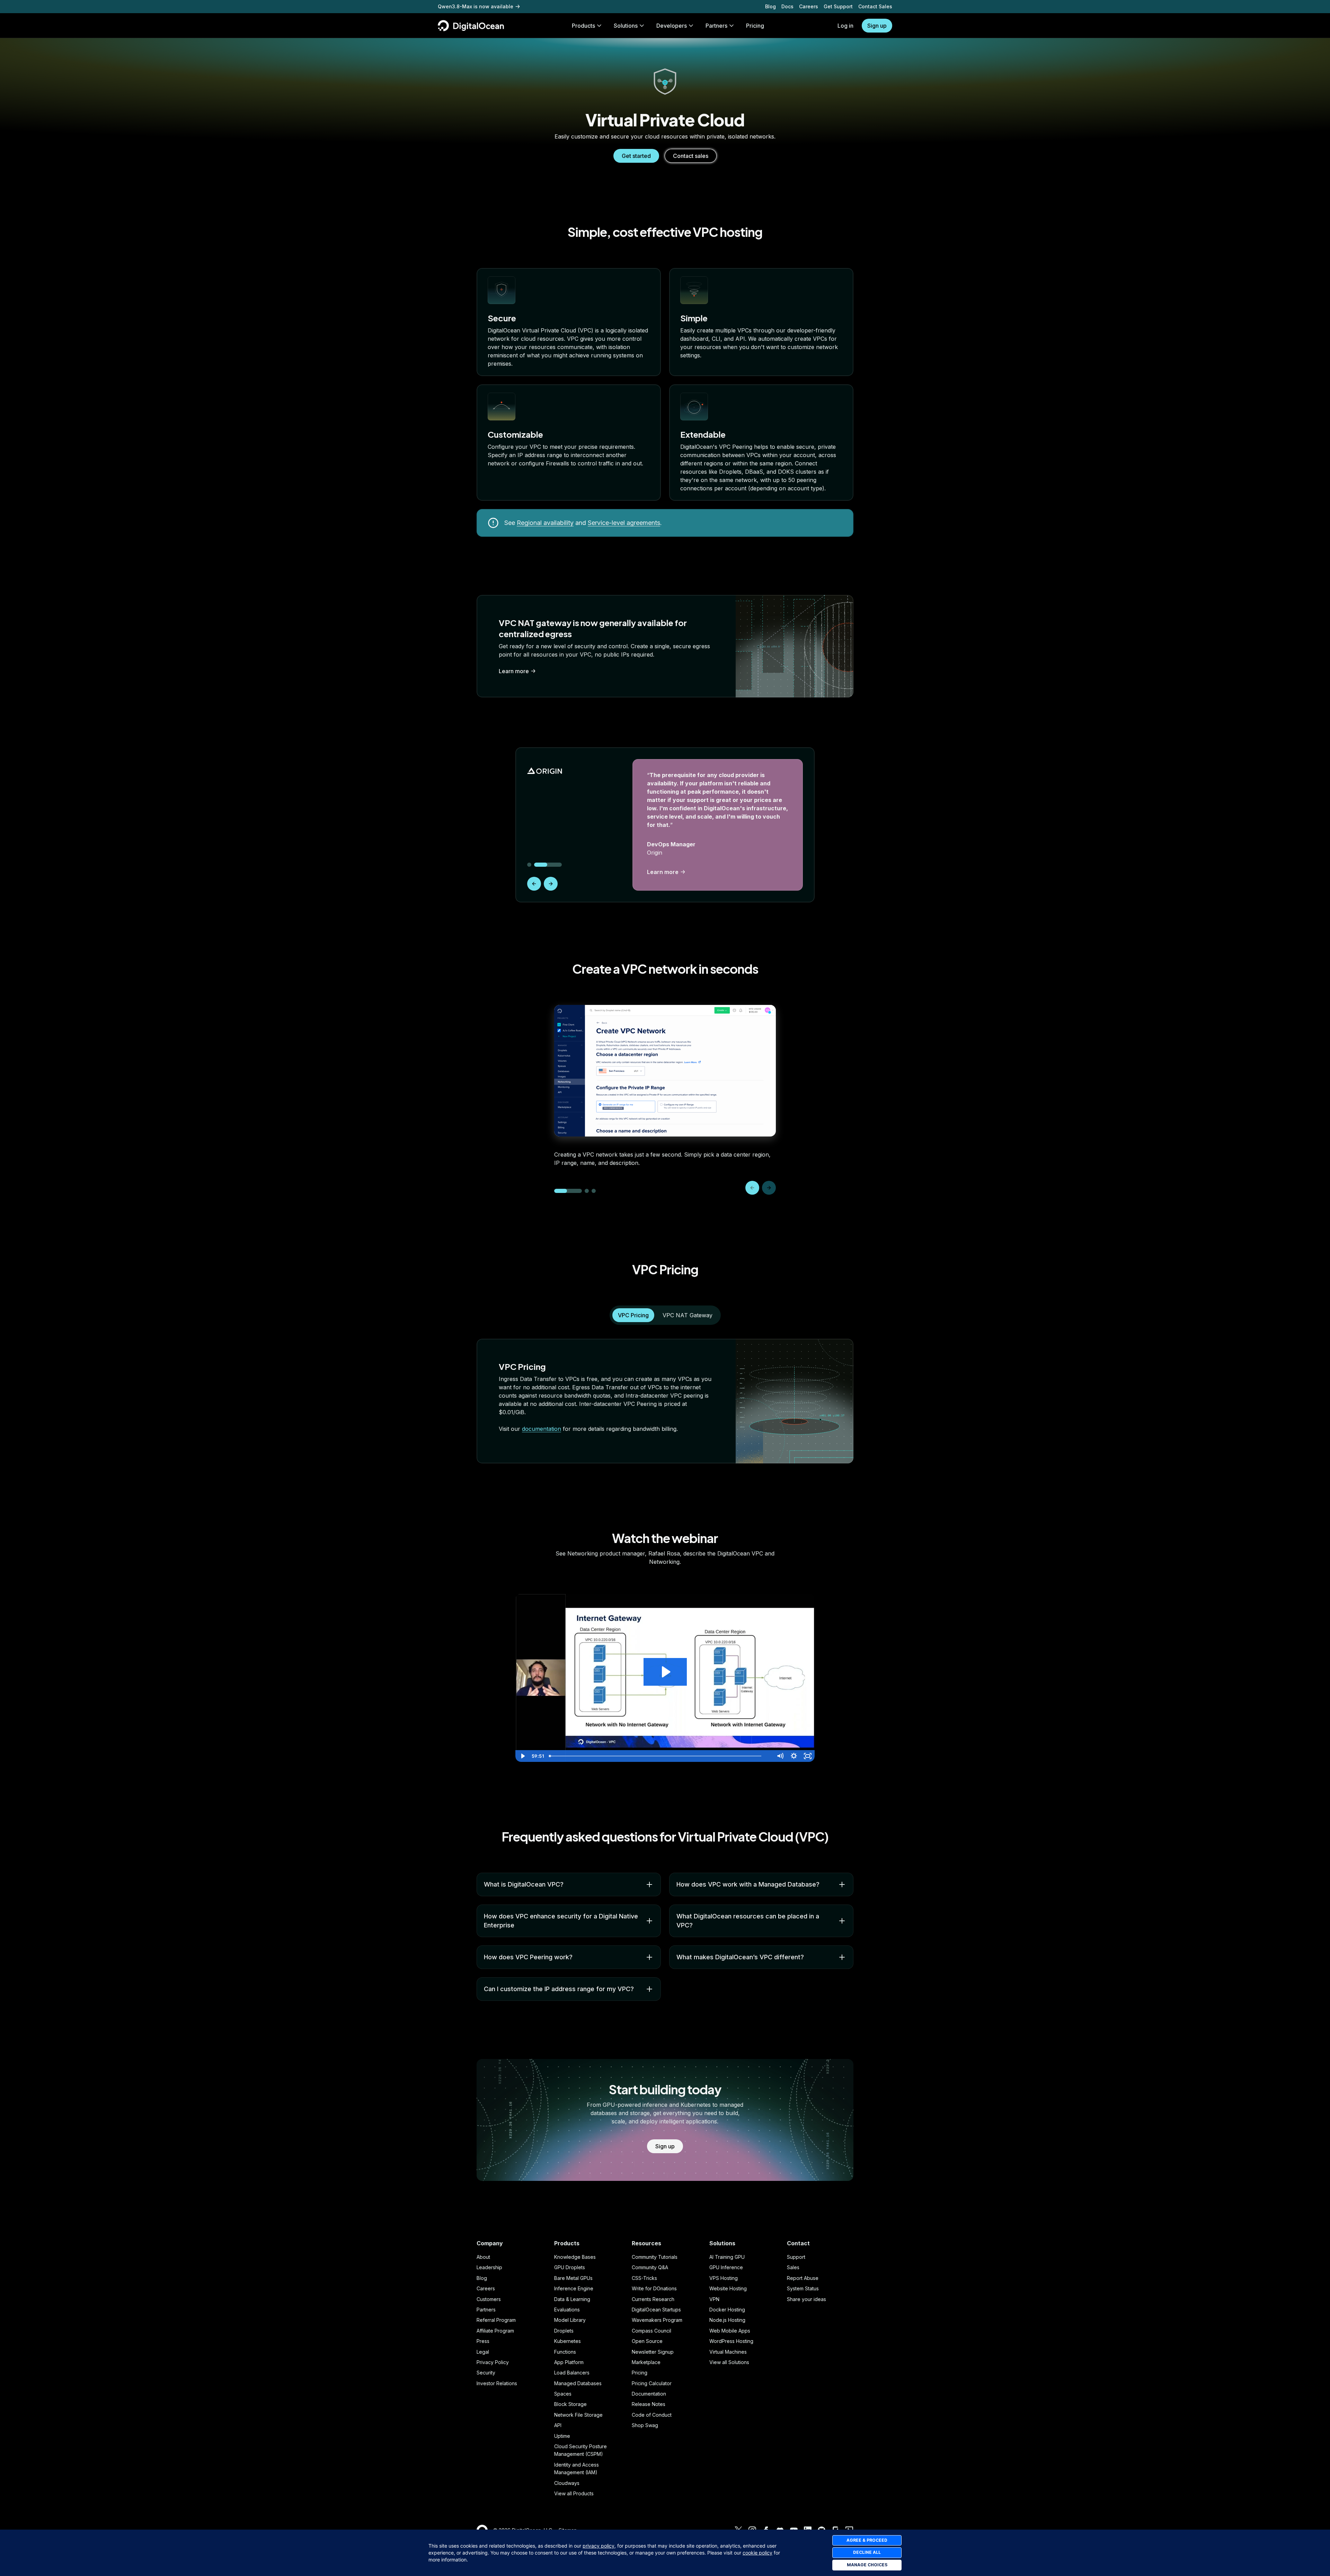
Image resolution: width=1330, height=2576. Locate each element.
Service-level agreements (624, 523)
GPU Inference (726, 2267)
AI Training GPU (727, 2257)
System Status (803, 2288)
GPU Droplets (570, 2267)
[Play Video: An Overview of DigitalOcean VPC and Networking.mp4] (665, 1672)
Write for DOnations (654, 2288)
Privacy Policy (493, 2362)
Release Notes (649, 2404)
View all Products (574, 2493)
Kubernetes (568, 2341)
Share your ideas (806, 2299)
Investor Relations (497, 2383)
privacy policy (598, 2546)
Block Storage (570, 2404)
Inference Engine (574, 2288)
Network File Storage (578, 2415)
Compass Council (651, 2331)
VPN (714, 2299)
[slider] (660, 1756)
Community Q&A (650, 2267)
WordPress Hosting (731, 2341)
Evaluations (567, 2310)
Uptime (562, 2436)
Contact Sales (875, 6)
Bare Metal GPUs (573, 2278)
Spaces (563, 2394)
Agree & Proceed (867, 2540)
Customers (489, 2299)
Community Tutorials (655, 2257)
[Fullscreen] (808, 1756)
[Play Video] (522, 1756)
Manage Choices (867, 2565)
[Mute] (780, 1756)
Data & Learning (572, 2299)
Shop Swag (645, 2425)
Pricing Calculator (652, 2383)
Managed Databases (578, 2383)
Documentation (649, 2394)
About (483, 2257)
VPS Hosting (724, 2278)
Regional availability (545, 523)
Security (486, 2373)
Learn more (514, 671)
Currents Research (653, 2299)
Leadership (489, 2267)
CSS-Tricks (644, 2278)
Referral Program (496, 2320)
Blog (770, 6)
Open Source (647, 2341)
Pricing (640, 2373)
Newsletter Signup (653, 2352)
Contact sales (691, 156)
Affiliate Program (495, 2331)
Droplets (564, 2331)
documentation (542, 1429)
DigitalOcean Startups (656, 2310)
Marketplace (646, 2362)
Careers (809, 6)
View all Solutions (729, 2362)
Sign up (877, 26)
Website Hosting (728, 2288)
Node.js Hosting (727, 2320)
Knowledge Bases (575, 2257)
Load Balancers (572, 2373)
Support (796, 2257)
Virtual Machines (728, 2352)
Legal (483, 2352)
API (558, 2425)
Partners (486, 2310)
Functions (565, 2352)
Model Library (570, 2320)
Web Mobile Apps (730, 2331)
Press (483, 2341)
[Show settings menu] (794, 1756)
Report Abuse (803, 2278)
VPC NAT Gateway (688, 1315)
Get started (636, 156)
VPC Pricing (633, 1315)
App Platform (569, 2362)
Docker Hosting (727, 2310)
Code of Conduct (652, 2415)
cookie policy (757, 2553)
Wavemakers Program (657, 2320)
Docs (787, 6)
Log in (845, 26)
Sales (793, 2267)
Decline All (867, 2552)
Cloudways (567, 2483)
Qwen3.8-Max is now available (476, 6)
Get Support (838, 6)
